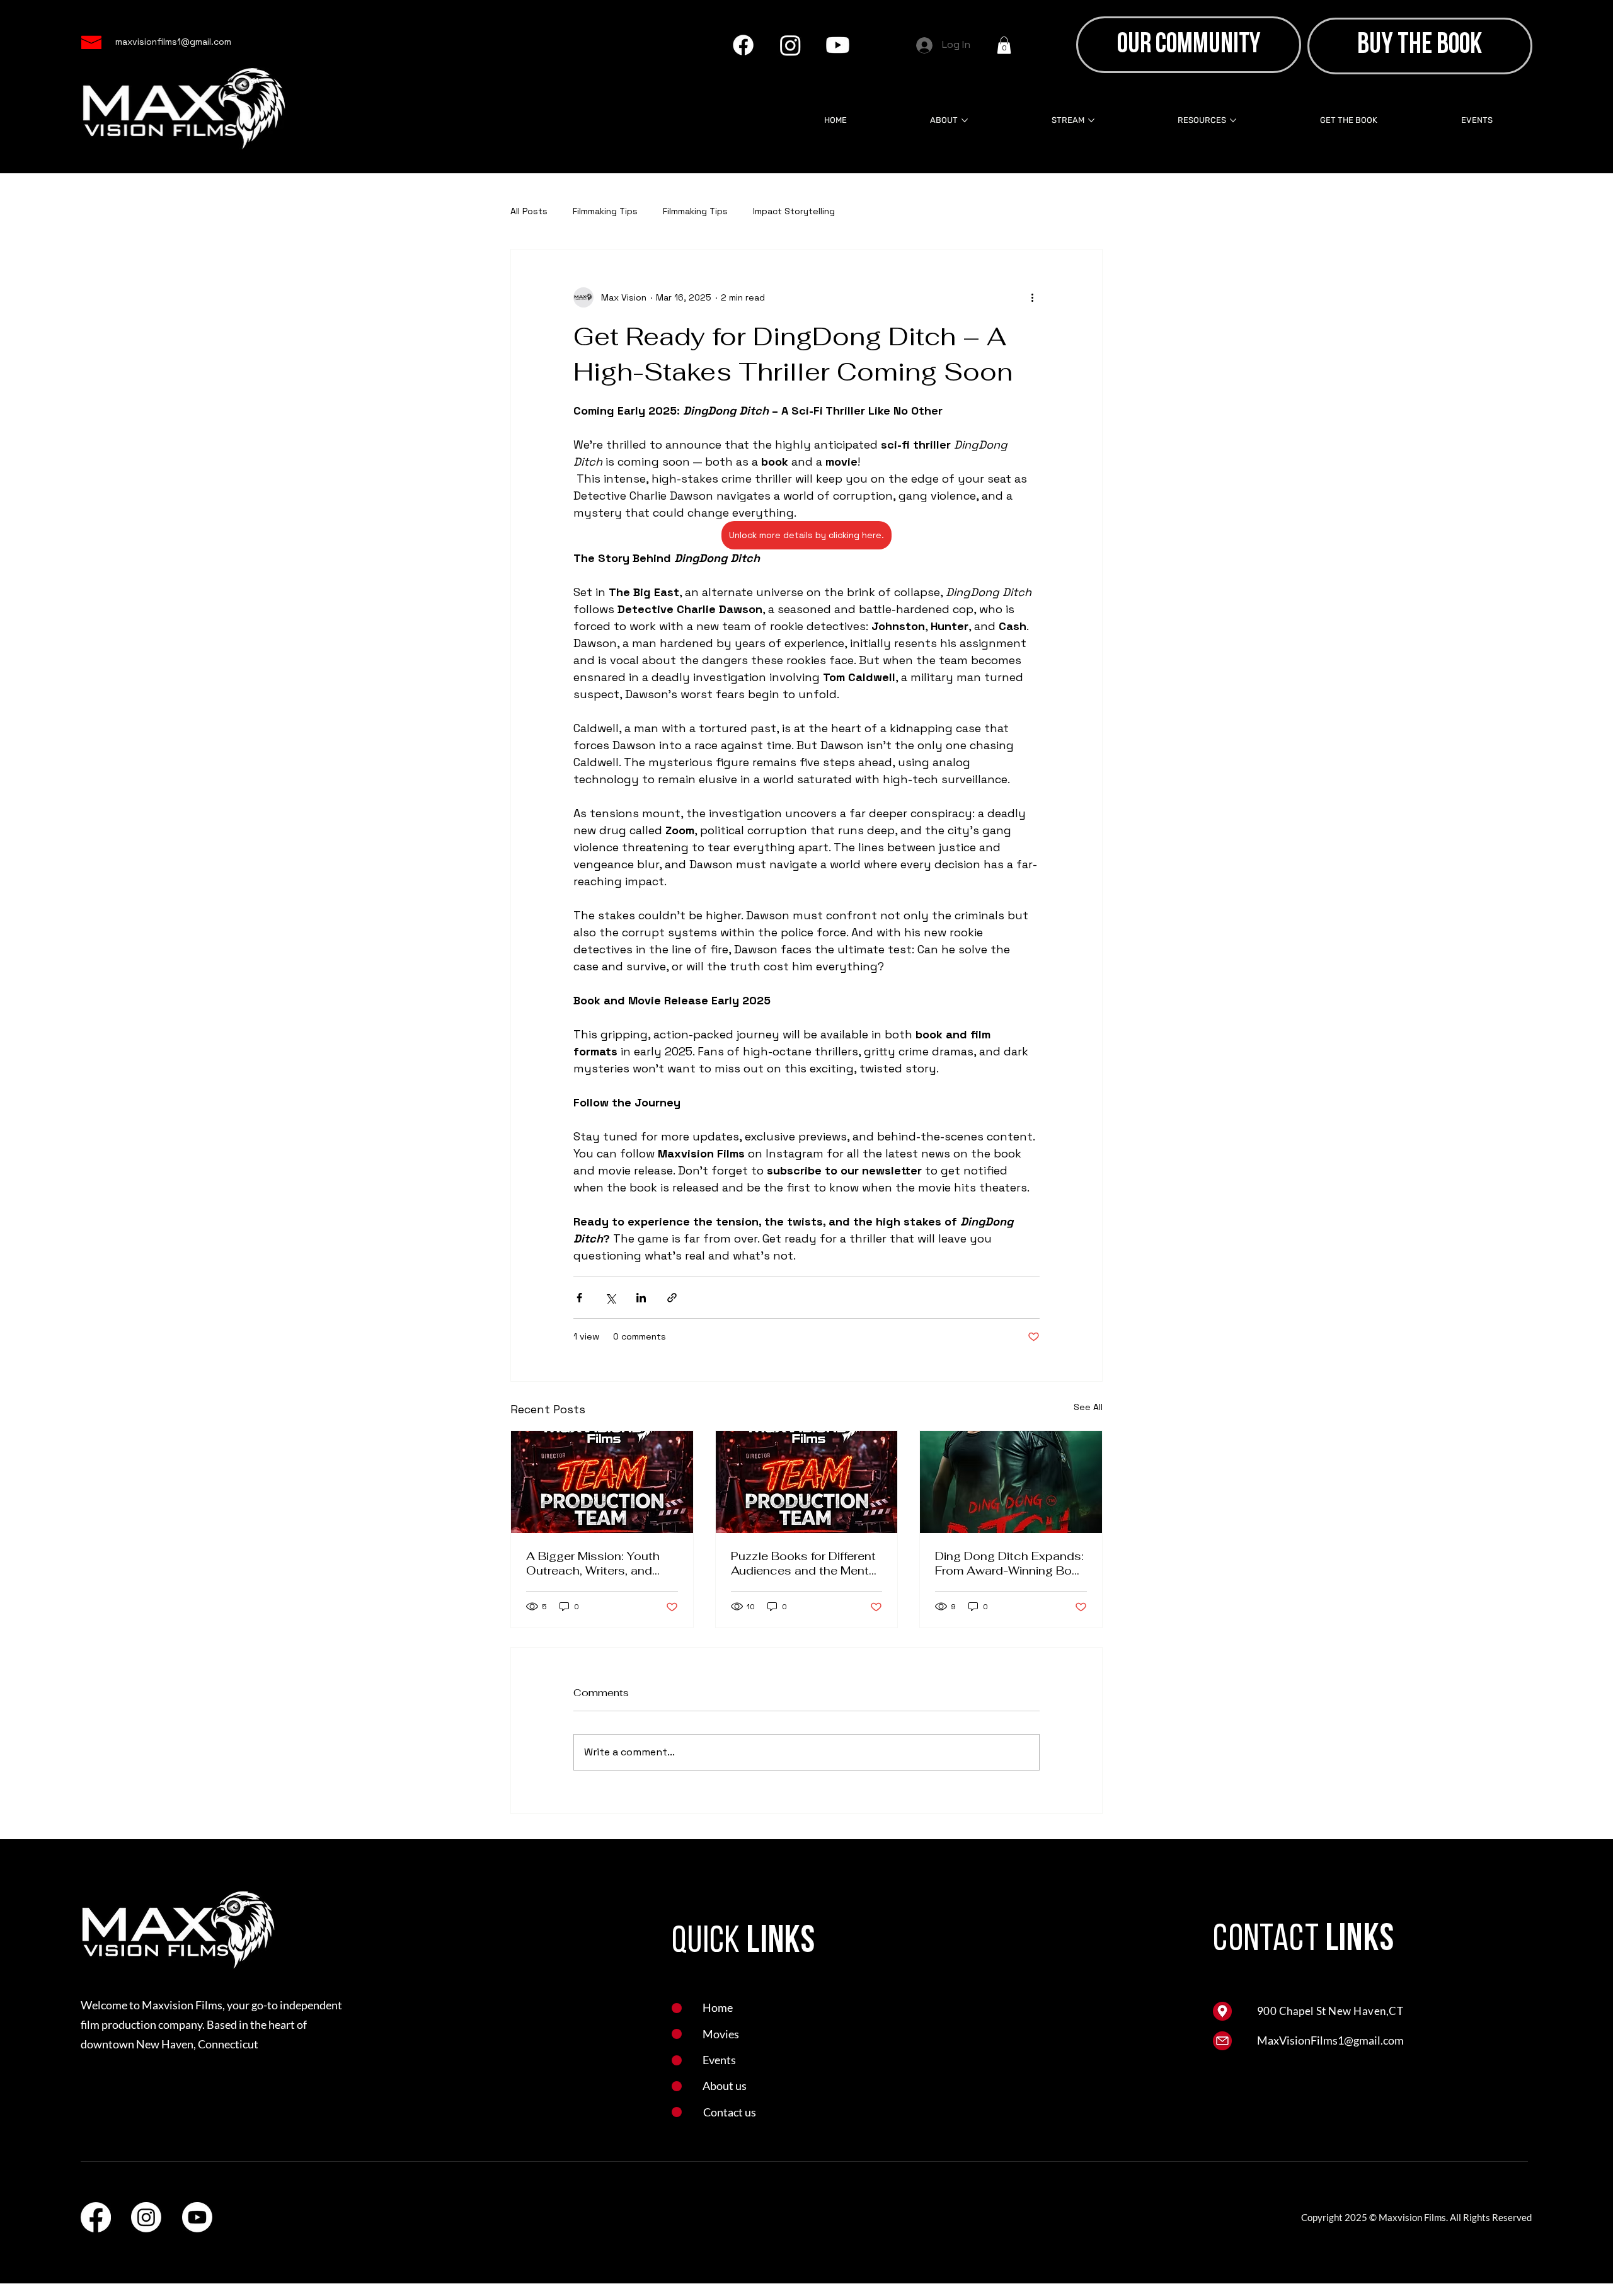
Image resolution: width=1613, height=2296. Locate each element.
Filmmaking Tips (605, 211)
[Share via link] (672, 1298)
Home (718, 2007)
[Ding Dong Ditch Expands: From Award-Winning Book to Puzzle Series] (1011, 1482)
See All (1088, 1407)
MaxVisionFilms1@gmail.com (1330, 2040)
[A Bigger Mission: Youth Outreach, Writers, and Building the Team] (602, 1482)
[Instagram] (790, 45)
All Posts (529, 211)
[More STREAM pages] (1091, 120)
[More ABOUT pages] (965, 120)
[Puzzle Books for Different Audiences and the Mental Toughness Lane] (807, 1482)
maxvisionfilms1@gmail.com (173, 42)
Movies (721, 2034)
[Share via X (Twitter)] (610, 1298)
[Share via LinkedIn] (641, 1298)
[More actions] (1032, 297)
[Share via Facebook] (579, 1298)
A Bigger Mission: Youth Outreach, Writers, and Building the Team (593, 1563)
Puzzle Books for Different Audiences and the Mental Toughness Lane (805, 1563)
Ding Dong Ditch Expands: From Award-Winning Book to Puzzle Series (1010, 1563)
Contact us (730, 2112)
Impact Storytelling (794, 211)
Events (719, 2060)
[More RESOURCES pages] (1233, 120)
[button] (1004, 45)
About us (725, 2086)
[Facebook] (743, 45)
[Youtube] (838, 45)
